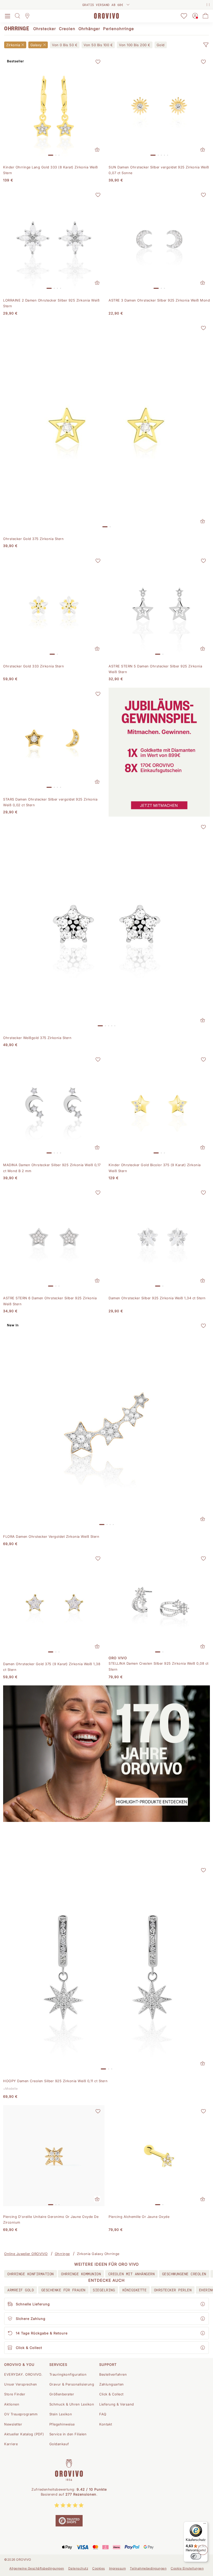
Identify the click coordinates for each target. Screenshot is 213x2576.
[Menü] (205, 2525)
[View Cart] (205, 16)
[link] (65, 45)
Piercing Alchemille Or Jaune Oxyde (139, 2217)
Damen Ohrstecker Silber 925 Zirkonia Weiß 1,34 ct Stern (157, 1298)
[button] (206, 45)
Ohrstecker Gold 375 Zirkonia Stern (33, 539)
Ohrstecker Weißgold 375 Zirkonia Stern (37, 1038)
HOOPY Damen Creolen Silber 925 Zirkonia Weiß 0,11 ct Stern (55, 2081)
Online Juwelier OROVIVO (26, 2254)
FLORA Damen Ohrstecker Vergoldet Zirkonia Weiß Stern (51, 1536)
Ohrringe (62, 2254)
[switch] (196, 2556)
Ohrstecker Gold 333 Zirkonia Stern (34, 666)
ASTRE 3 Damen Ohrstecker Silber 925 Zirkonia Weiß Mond (159, 300)
